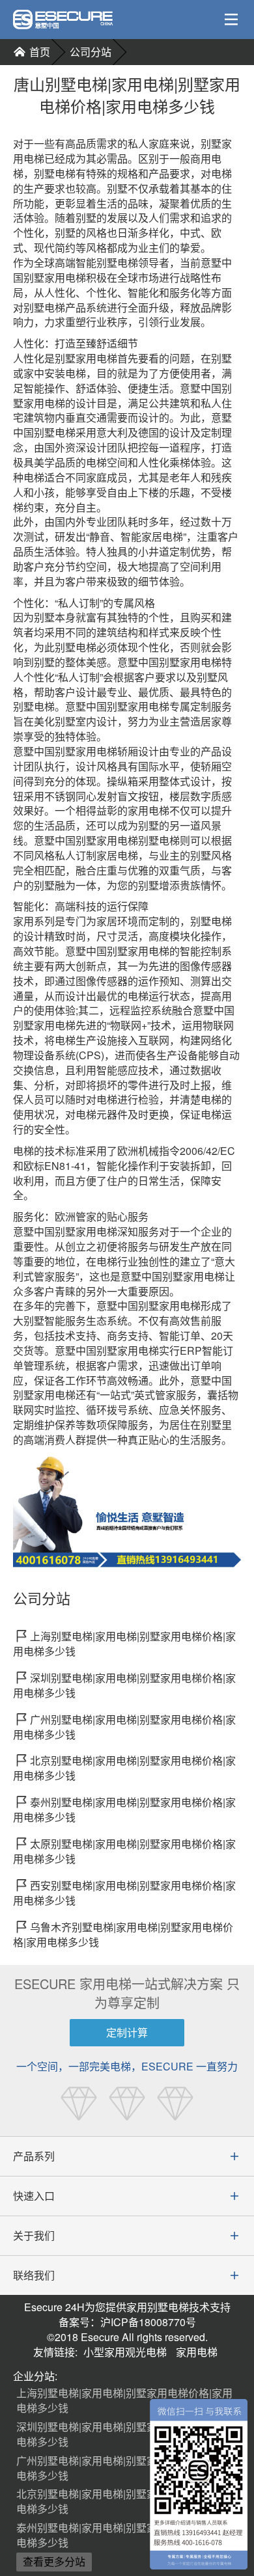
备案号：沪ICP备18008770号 (127, 2322)
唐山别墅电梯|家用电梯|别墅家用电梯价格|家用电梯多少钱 (127, 95)
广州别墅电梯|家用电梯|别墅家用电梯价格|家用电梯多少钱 (124, 2468)
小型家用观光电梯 (125, 2352)
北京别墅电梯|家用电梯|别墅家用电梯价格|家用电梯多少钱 (124, 2501)
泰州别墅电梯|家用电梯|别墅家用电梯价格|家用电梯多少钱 (124, 2535)
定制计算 (127, 2032)
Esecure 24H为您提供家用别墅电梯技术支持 (127, 2307)
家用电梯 (197, 2352)
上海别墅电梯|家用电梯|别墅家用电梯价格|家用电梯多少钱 (124, 2400)
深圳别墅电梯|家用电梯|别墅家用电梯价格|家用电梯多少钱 (124, 2434)
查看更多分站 (54, 2561)
